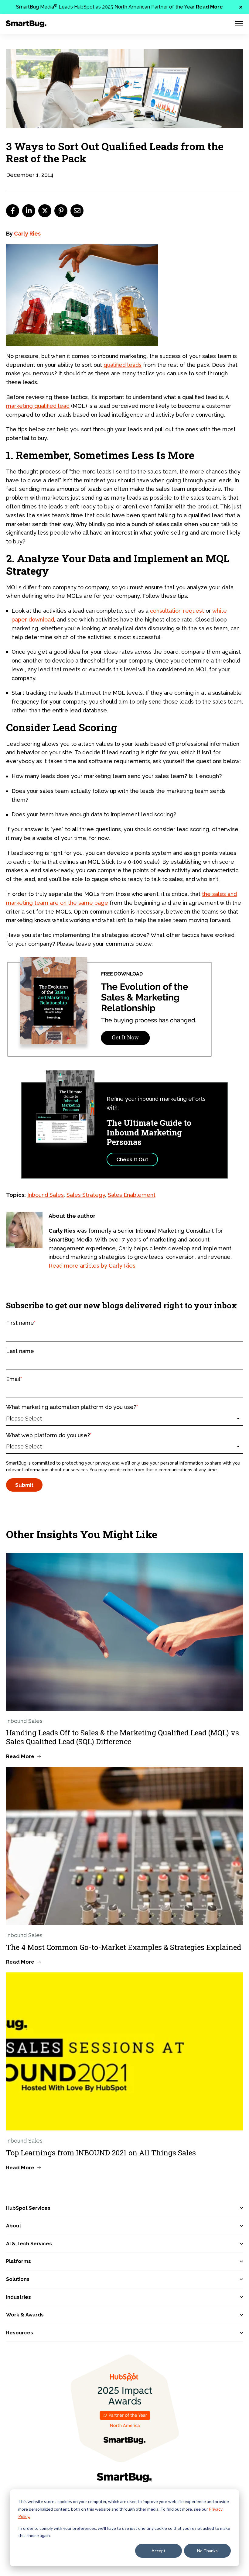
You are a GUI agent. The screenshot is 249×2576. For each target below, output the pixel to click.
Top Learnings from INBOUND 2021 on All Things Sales (101, 2153)
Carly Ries (27, 234)
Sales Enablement (132, 1195)
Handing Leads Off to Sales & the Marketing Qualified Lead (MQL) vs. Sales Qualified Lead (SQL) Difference (123, 1737)
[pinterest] (61, 211)
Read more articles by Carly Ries (92, 1266)
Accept (159, 2551)
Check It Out (132, 1159)
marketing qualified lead (38, 406)
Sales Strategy (86, 1195)
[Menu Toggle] (239, 24)
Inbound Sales (46, 1195)
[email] (77, 211)
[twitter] (45, 211)
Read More (209, 7)
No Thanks (207, 2551)
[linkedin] (29, 211)
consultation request (177, 611)
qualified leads (123, 365)
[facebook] (13, 211)
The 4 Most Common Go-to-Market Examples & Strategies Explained (124, 1947)
